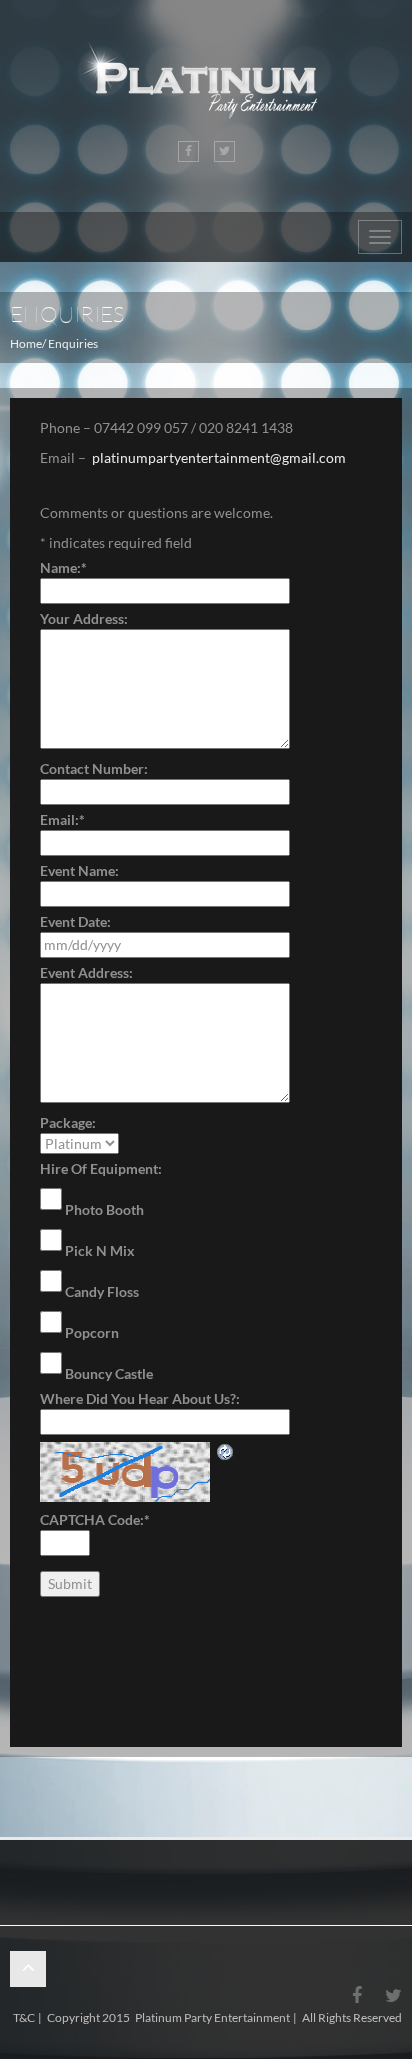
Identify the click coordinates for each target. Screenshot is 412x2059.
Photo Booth (104, 1209)
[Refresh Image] (226, 1451)
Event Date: (75, 921)
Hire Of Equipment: (101, 1168)
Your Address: (84, 618)
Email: (62, 819)
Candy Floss (102, 1291)
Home (26, 343)
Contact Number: (94, 768)
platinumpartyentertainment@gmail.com (219, 457)
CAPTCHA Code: (95, 1519)
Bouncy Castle (109, 1373)
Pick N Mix (100, 1250)
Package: (68, 1122)
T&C (24, 2017)
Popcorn (92, 1332)
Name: (63, 567)
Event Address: (86, 972)
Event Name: (79, 870)
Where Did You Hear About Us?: (140, 1398)
